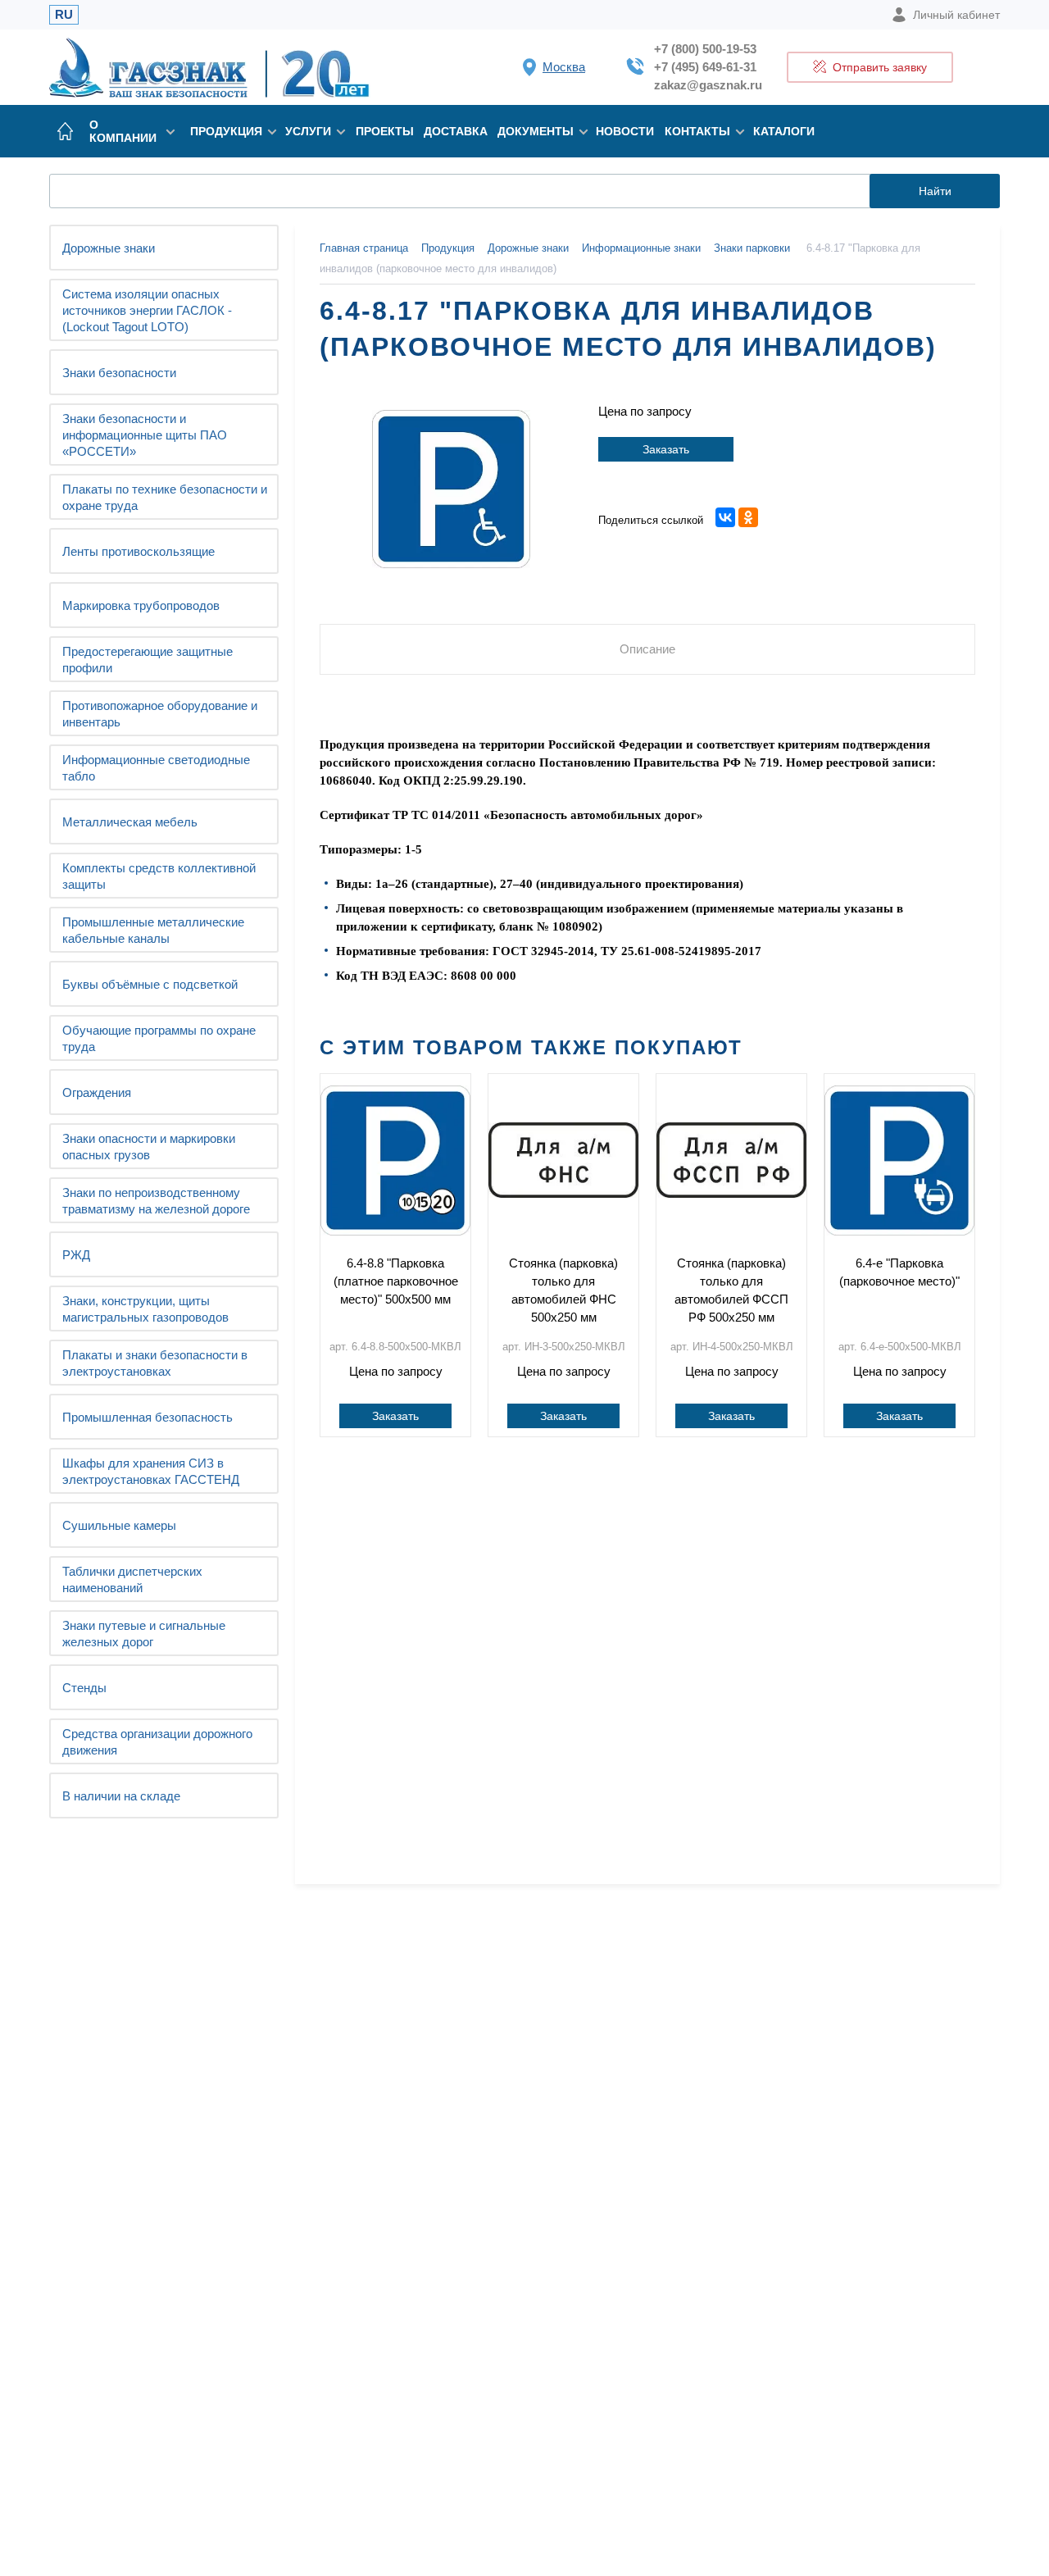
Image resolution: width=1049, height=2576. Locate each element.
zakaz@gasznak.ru (708, 85)
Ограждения (97, 1092)
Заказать (666, 449)
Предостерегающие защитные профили (148, 660)
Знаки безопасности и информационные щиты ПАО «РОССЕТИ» (145, 435)
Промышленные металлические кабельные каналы (153, 930)
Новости (625, 131)
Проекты (385, 131)
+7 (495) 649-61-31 (705, 67)
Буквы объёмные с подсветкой (150, 984)
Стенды (84, 1688)
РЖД (76, 1255)
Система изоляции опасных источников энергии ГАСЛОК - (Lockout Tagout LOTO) (147, 310)
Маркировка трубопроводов (141, 605)
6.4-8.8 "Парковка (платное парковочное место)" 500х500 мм (396, 1281)
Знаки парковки (752, 248)
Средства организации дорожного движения (157, 1742)
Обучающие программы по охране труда (159, 1038)
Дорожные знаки (109, 248)
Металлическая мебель (130, 822)
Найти (935, 191)
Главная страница (364, 248)
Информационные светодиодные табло (156, 768)
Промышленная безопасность (148, 1417)
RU (64, 14)
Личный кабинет (956, 15)
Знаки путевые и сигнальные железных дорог (144, 1634)
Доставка (456, 131)
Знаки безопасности (119, 373)
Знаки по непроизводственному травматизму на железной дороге (156, 1201)
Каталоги (784, 131)
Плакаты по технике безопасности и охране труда (165, 497)
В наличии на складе (121, 1796)
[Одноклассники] (748, 517)
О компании (123, 131)
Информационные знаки (641, 248)
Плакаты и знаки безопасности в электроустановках (155, 1363)
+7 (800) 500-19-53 (705, 49)
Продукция (226, 131)
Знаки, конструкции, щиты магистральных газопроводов (145, 1309)
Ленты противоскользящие (139, 551)
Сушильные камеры (119, 1525)
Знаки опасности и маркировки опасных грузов (149, 1147)
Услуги (308, 131)
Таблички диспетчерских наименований (132, 1579)
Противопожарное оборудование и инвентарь (160, 714)
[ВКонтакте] (725, 517)
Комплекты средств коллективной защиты (159, 876)
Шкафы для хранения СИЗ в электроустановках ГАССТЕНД (151, 1471)
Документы (536, 131)
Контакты (697, 131)
